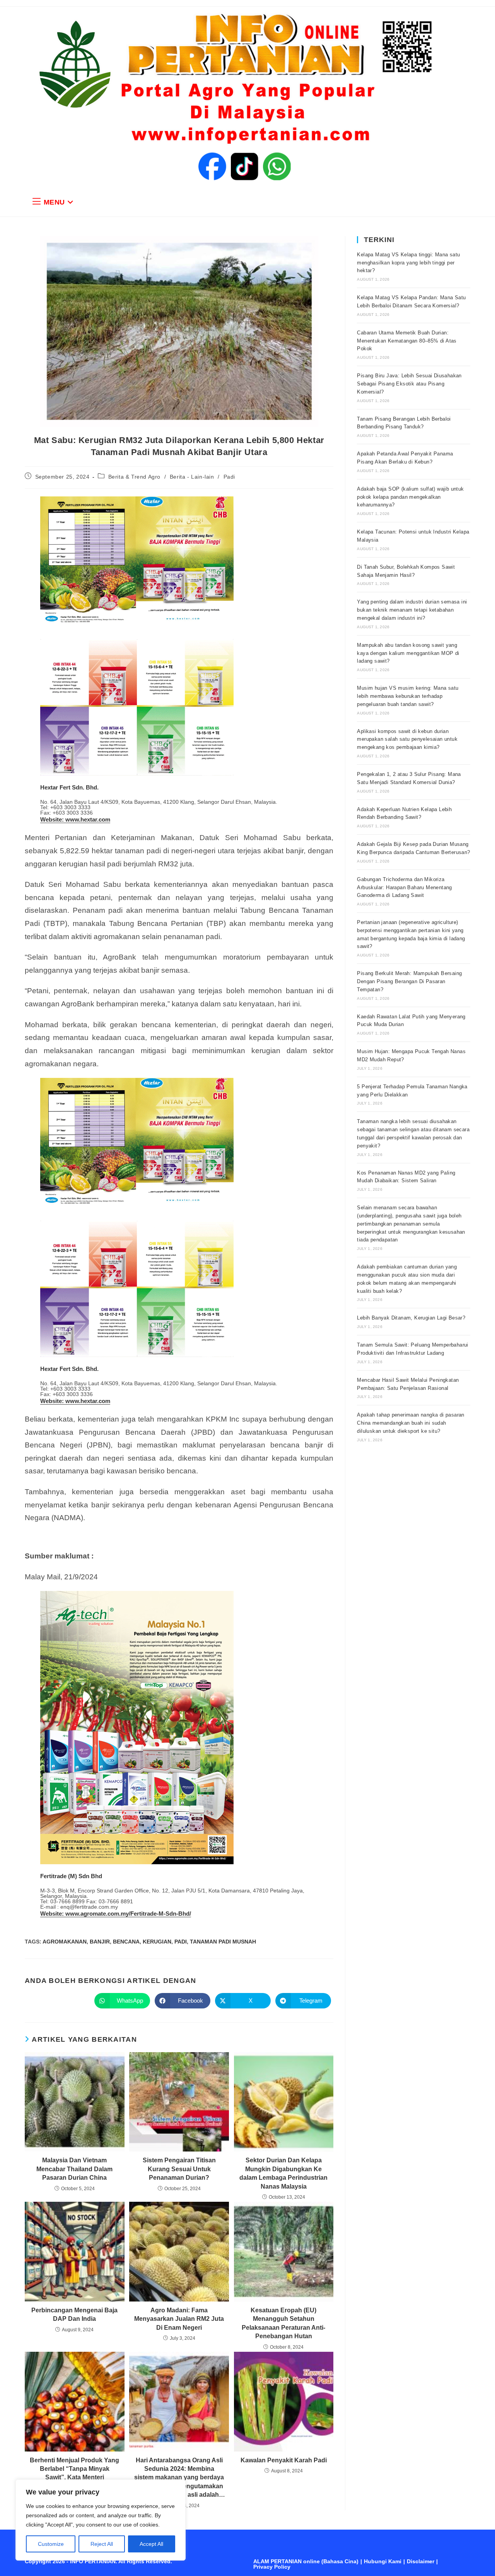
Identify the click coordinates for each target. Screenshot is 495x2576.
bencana (126, 1942)
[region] (101, 2520)
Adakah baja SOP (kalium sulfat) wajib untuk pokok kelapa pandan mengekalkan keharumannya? (410, 497)
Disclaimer (421, 2561)
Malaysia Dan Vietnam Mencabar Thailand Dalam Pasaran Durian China (74, 2169)
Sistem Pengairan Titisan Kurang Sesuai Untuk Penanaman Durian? (179, 2169)
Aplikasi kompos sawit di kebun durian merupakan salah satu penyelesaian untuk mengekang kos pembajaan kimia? (407, 739)
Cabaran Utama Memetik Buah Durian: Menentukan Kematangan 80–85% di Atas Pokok (407, 341)
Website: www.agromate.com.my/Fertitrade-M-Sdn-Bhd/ (116, 1914)
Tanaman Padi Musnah (223, 1942)
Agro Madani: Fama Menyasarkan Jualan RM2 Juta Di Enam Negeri (179, 2319)
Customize (51, 2544)
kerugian (157, 1942)
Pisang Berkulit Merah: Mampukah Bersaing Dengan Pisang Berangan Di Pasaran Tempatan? (409, 981)
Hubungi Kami (383, 2561)
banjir (100, 1942)
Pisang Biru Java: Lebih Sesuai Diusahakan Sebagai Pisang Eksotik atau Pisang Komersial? (409, 384)
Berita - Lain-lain (192, 477)
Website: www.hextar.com (75, 819)
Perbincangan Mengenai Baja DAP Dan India (74, 2314)
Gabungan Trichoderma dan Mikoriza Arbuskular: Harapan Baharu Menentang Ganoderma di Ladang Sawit (404, 887)
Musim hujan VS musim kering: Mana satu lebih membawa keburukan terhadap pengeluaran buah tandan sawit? (408, 696)
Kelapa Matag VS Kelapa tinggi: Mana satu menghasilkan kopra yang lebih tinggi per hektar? (408, 263)
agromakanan (65, 1942)
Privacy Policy (272, 2567)
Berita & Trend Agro (134, 477)
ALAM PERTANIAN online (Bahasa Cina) (306, 2561)
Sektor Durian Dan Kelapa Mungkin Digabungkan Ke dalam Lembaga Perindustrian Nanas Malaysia (283, 2173)
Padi (229, 477)
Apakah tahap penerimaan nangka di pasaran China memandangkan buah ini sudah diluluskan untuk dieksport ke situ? (411, 1423)
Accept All (151, 2544)
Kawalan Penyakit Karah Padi (284, 2460)
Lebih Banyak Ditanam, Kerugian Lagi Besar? (411, 1318)
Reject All (102, 2544)
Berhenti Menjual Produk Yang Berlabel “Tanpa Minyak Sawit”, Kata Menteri (74, 2469)
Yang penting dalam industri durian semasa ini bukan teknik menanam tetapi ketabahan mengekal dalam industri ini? (412, 610)
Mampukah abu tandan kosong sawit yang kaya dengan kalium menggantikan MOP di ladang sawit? (408, 653)
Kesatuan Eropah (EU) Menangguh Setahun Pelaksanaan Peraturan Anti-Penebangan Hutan (283, 2323)
